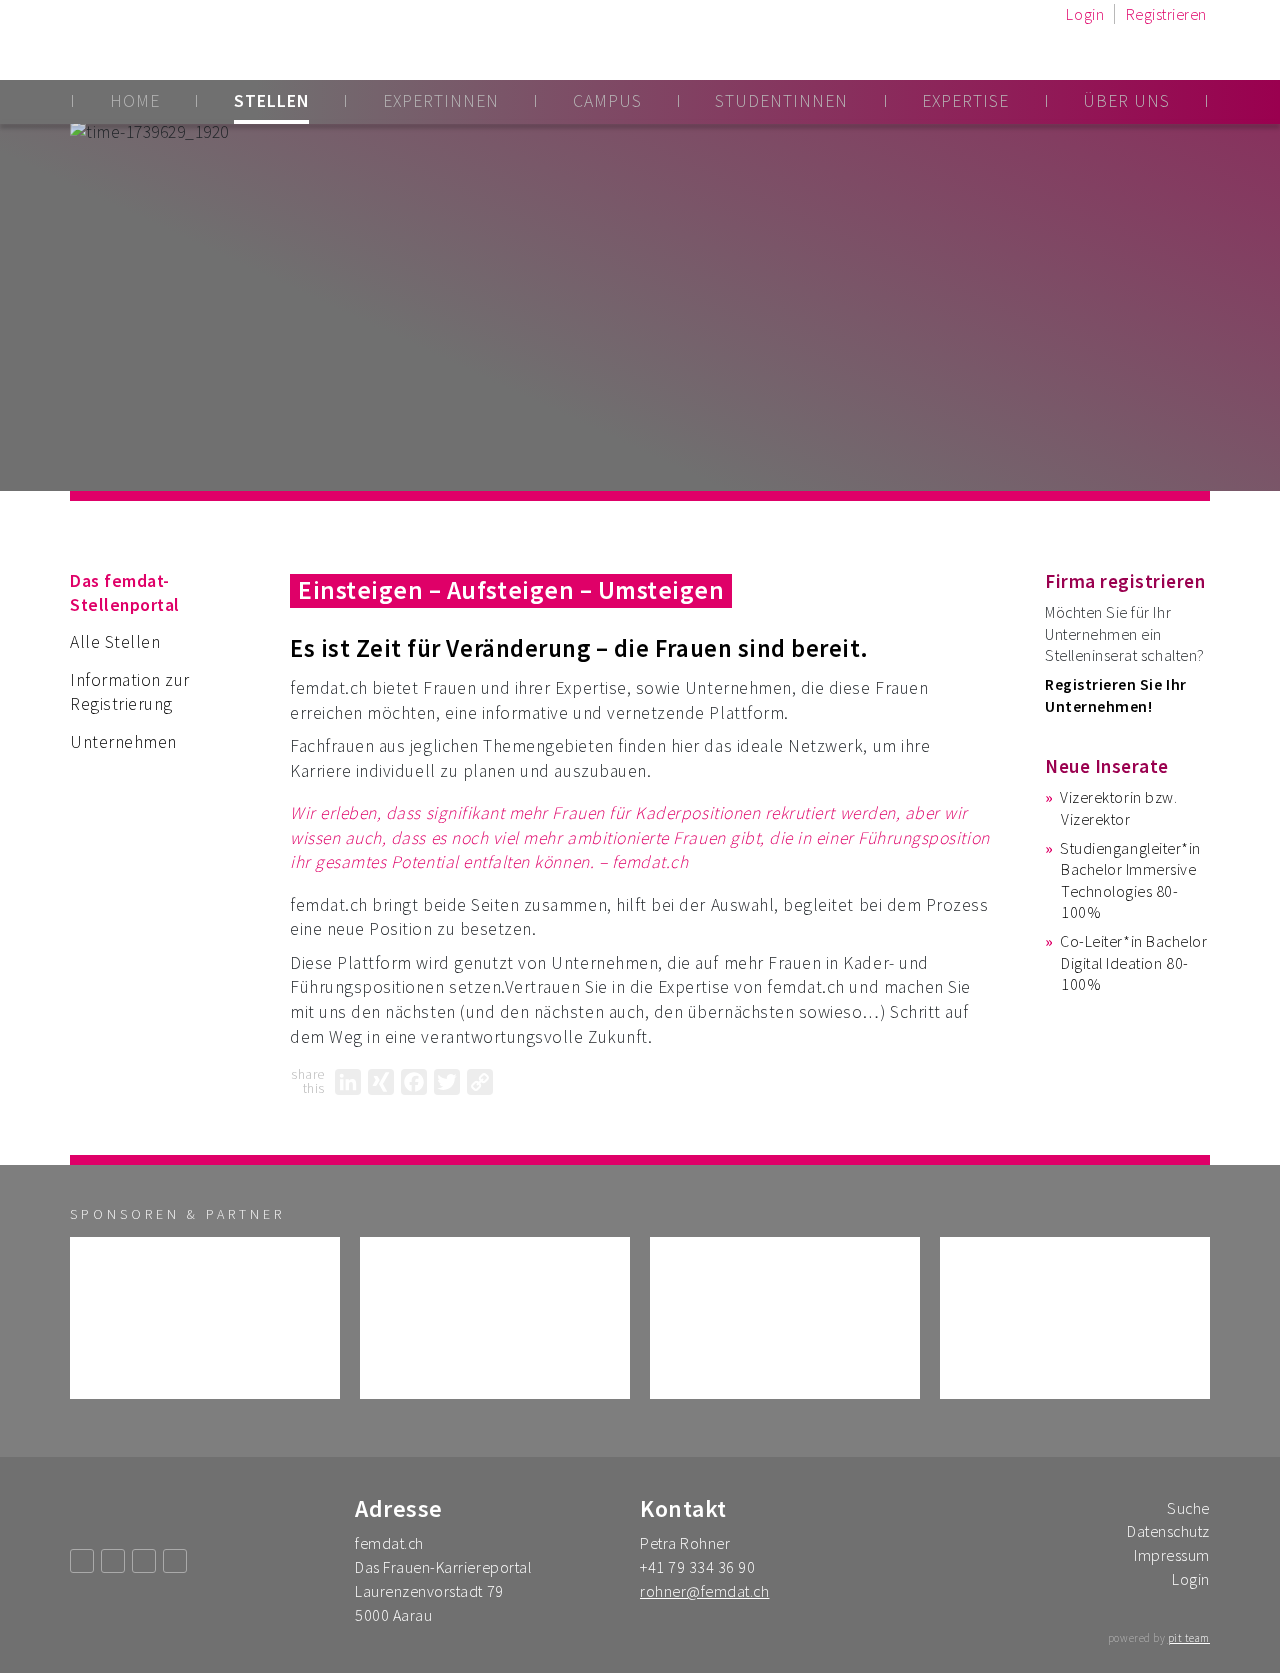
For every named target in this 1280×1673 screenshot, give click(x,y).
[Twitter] (447, 1082)
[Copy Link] (480, 1082)
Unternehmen (123, 742)
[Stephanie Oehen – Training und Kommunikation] (1075, 1318)
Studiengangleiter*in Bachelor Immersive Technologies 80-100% (1130, 880)
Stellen (271, 101)
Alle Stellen (115, 642)
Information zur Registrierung (130, 692)
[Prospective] (205, 1318)
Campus (607, 101)
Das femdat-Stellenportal (125, 593)
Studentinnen (781, 101)
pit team (1189, 1638)
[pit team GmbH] (785, 1318)
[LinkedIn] (348, 1082)
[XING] (381, 1082)
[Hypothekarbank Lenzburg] (495, 1318)
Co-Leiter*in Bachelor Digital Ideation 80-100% (1133, 962)
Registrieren (1166, 14)
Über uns (1126, 101)
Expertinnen (441, 101)
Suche (1188, 1508)
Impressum (1172, 1555)
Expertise (965, 101)
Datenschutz (1168, 1531)
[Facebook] (414, 1082)
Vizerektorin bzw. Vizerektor (1118, 807)
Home (135, 101)
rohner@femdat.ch (704, 1591)
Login (1085, 14)
